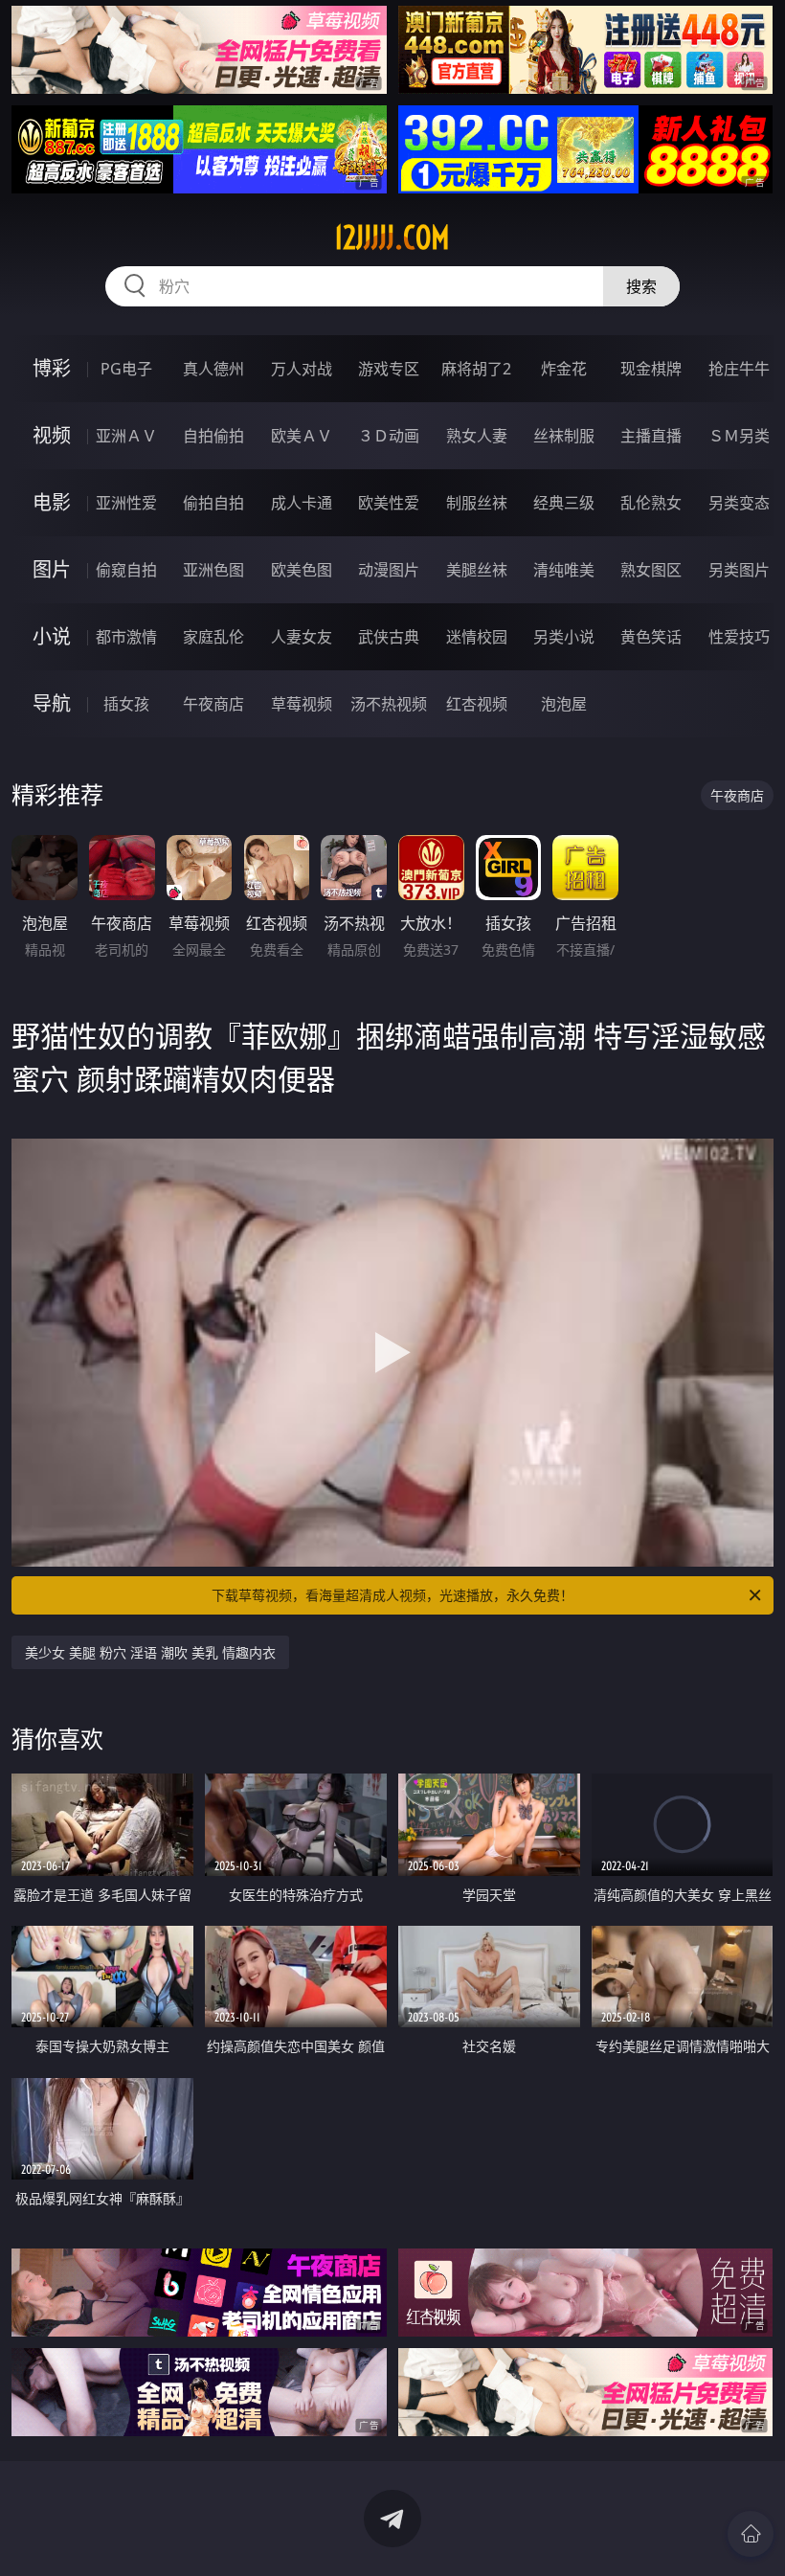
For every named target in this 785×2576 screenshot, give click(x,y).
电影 (52, 502)
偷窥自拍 (126, 570)
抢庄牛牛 (739, 369)
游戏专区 (389, 369)
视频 (52, 435)
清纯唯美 (564, 570)
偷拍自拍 (213, 503)
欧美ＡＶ (302, 436)
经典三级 (564, 503)
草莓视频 (302, 704)
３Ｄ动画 (389, 436)
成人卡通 (302, 503)
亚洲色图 (213, 570)
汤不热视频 (389, 704)
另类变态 (739, 503)
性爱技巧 (739, 637)
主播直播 (651, 436)
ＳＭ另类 (739, 436)
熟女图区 (651, 570)
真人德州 (213, 369)
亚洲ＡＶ (126, 436)
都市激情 (126, 637)
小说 (52, 636)
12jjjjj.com (392, 237)
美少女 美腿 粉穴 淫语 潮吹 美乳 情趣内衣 (150, 1652)
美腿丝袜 (477, 570)
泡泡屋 (564, 704)
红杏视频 (477, 704)
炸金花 (564, 369)
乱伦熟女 (651, 503)
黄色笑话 (651, 637)
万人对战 (302, 369)
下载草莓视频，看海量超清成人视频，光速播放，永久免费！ (392, 1595)
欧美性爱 (389, 503)
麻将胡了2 (476, 369)
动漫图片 (389, 570)
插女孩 (126, 704)
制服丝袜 (477, 503)
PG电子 (126, 369)
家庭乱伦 (213, 637)
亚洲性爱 (126, 503)
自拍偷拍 (213, 436)
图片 (52, 569)
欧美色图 (302, 570)
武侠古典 (389, 637)
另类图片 (739, 570)
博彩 (52, 368)
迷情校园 (477, 637)
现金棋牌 (651, 369)
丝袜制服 (564, 436)
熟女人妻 (477, 436)
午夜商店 (213, 704)
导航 (52, 703)
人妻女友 (302, 637)
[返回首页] (751, 2534)
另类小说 (564, 637)
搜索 (641, 286)
